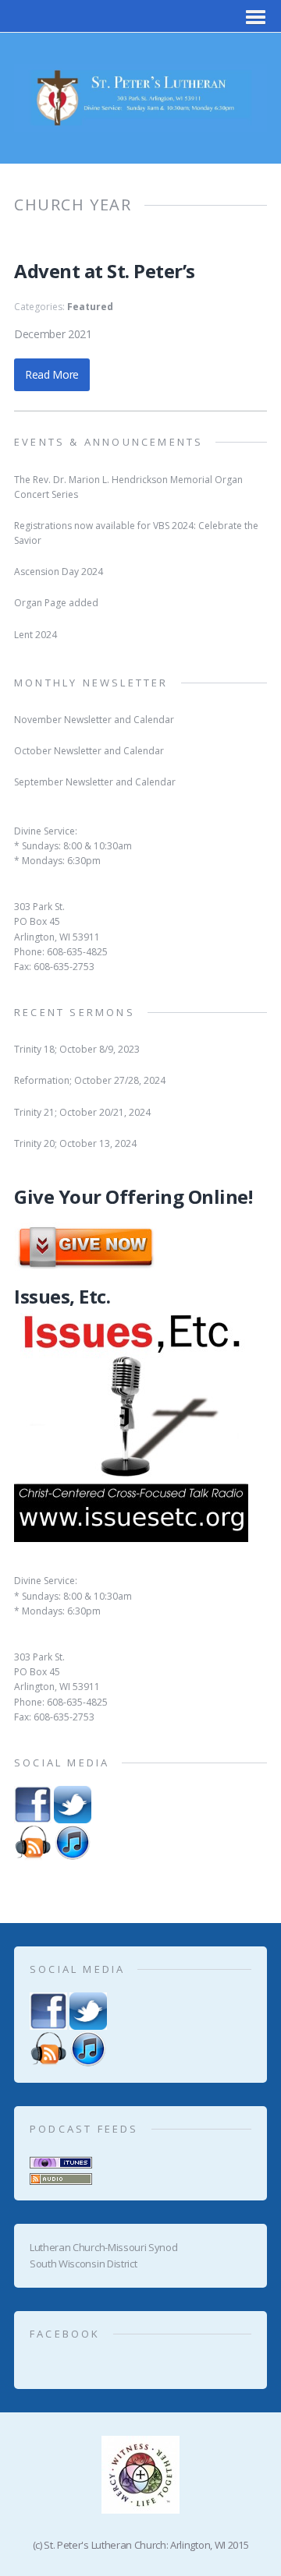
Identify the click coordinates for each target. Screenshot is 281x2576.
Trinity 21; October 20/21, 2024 (82, 1112)
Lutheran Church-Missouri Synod (103, 2247)
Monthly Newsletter (91, 683)
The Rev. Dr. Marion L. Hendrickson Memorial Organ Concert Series (128, 487)
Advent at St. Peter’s (105, 271)
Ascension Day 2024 (59, 572)
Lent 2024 (36, 635)
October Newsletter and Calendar (89, 751)
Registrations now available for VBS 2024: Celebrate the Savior (136, 533)
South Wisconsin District (83, 2264)
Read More (52, 374)
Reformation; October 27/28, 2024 (90, 1080)
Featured (90, 307)
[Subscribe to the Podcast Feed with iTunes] (61, 2160)
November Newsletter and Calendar (94, 720)
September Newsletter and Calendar (95, 782)
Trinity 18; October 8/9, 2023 (77, 1049)
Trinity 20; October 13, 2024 (75, 1143)
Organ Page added (56, 603)
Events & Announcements (108, 442)
